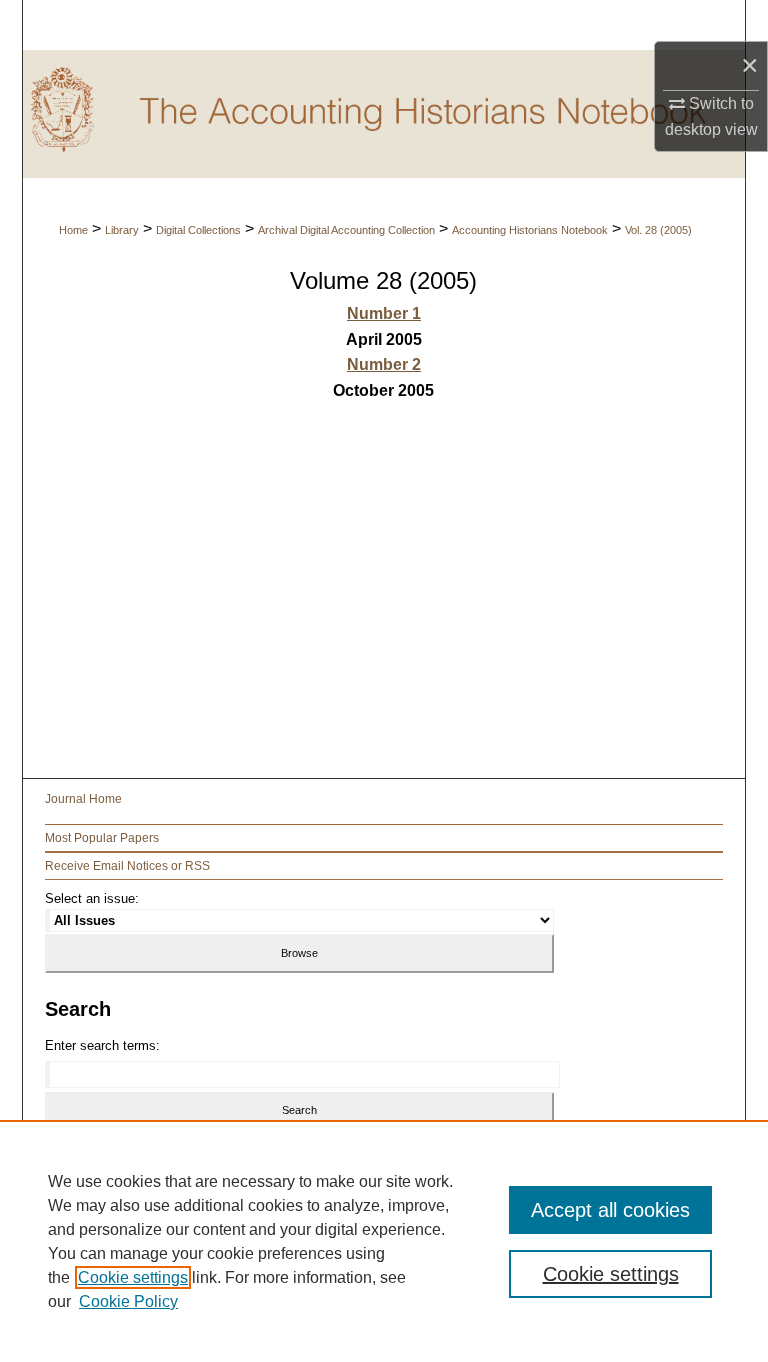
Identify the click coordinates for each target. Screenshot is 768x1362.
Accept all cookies (610, 1210)
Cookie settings (133, 1277)
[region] (384, 1241)
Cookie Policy (128, 1301)
